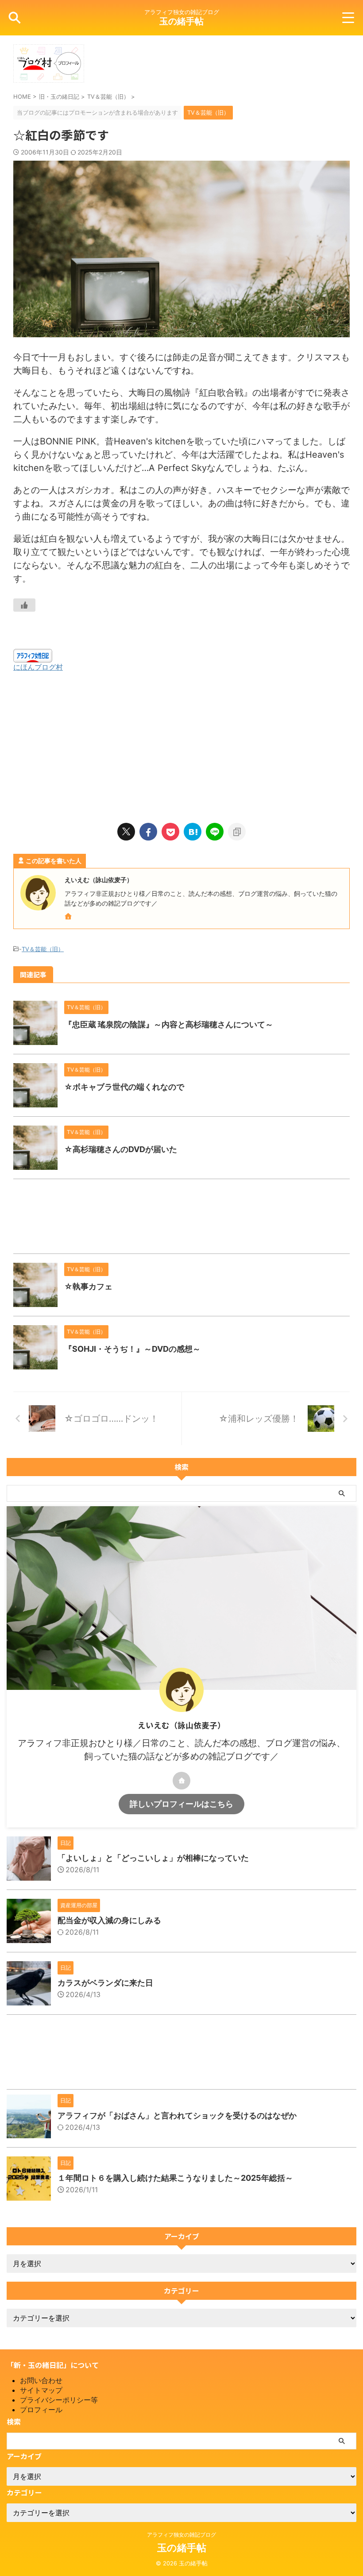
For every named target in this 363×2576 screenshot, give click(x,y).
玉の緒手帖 (181, 21)
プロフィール (41, 2410)
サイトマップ (41, 2390)
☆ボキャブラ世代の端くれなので (124, 1087)
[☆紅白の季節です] (193, 832)
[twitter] (126, 832)
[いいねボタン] (24, 605)
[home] (69, 917)
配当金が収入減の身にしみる (109, 1920)
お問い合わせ (41, 2380)
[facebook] (148, 832)
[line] (215, 832)
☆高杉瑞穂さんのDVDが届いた (121, 1149)
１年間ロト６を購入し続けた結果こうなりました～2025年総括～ (175, 2178)
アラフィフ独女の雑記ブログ (181, 2535)
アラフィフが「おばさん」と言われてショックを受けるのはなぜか (177, 2115)
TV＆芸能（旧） (43, 949)
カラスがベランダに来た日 (105, 1983)
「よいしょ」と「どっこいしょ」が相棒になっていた (153, 1858)
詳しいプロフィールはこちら (181, 1804)
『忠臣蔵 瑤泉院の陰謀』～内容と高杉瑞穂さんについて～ (169, 1024)
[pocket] (170, 832)
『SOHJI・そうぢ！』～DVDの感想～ (132, 1349)
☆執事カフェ (88, 1286)
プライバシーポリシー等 (59, 2400)
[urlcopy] (237, 832)
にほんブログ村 (38, 667)
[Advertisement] (181, 743)
